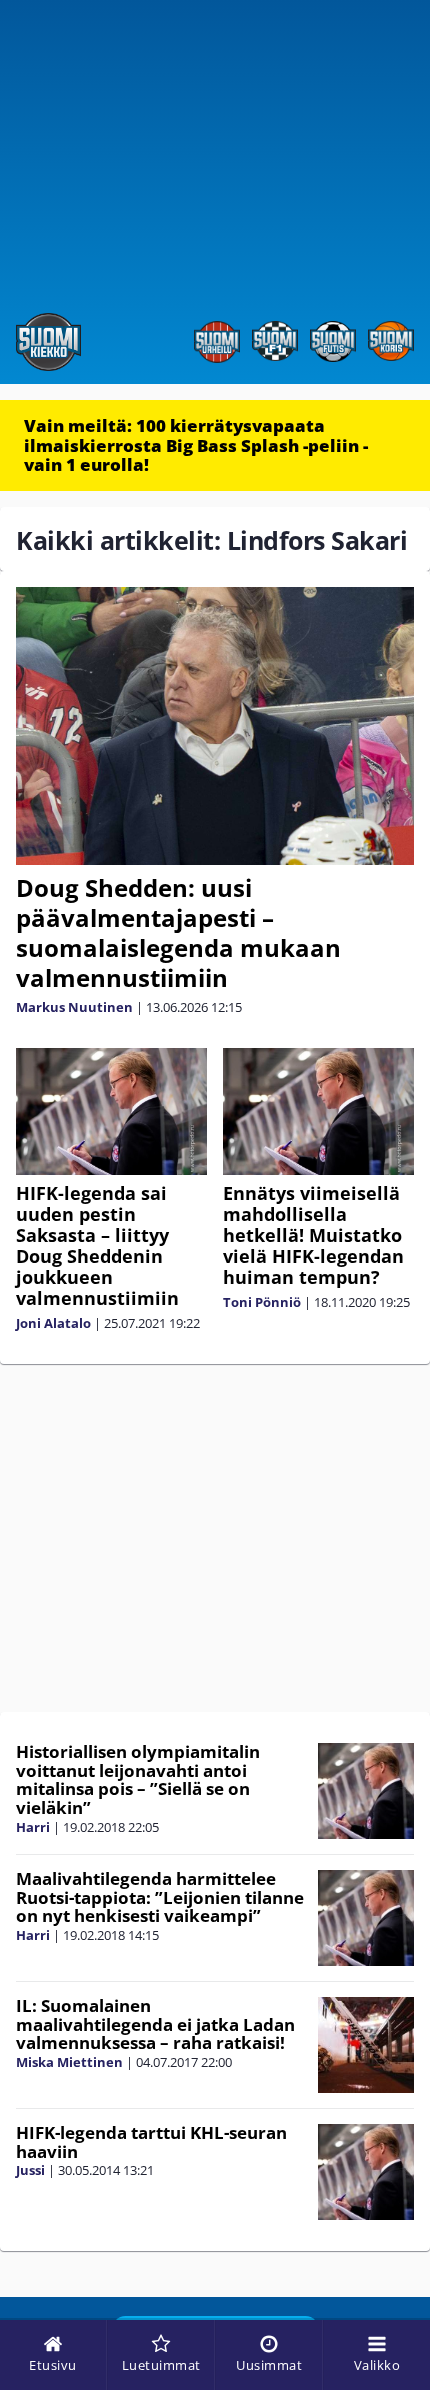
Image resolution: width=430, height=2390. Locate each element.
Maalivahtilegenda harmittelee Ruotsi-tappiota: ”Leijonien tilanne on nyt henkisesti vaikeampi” (160, 1897)
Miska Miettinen (69, 2062)
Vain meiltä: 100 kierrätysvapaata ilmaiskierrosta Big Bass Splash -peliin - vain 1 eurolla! (196, 445)
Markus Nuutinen (74, 1007)
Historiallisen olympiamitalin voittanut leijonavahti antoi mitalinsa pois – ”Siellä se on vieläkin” (138, 1779)
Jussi (30, 2170)
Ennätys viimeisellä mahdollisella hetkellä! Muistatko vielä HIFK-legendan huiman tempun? (313, 1235)
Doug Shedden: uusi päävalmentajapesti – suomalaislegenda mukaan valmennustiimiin (178, 932)
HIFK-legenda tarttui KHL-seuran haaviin (151, 2142)
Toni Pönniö (262, 1302)
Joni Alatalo (53, 1323)
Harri (33, 1827)
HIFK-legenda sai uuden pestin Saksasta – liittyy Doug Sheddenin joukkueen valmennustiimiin (97, 1245)
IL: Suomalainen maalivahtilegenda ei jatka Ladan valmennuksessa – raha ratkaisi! (155, 2024)
